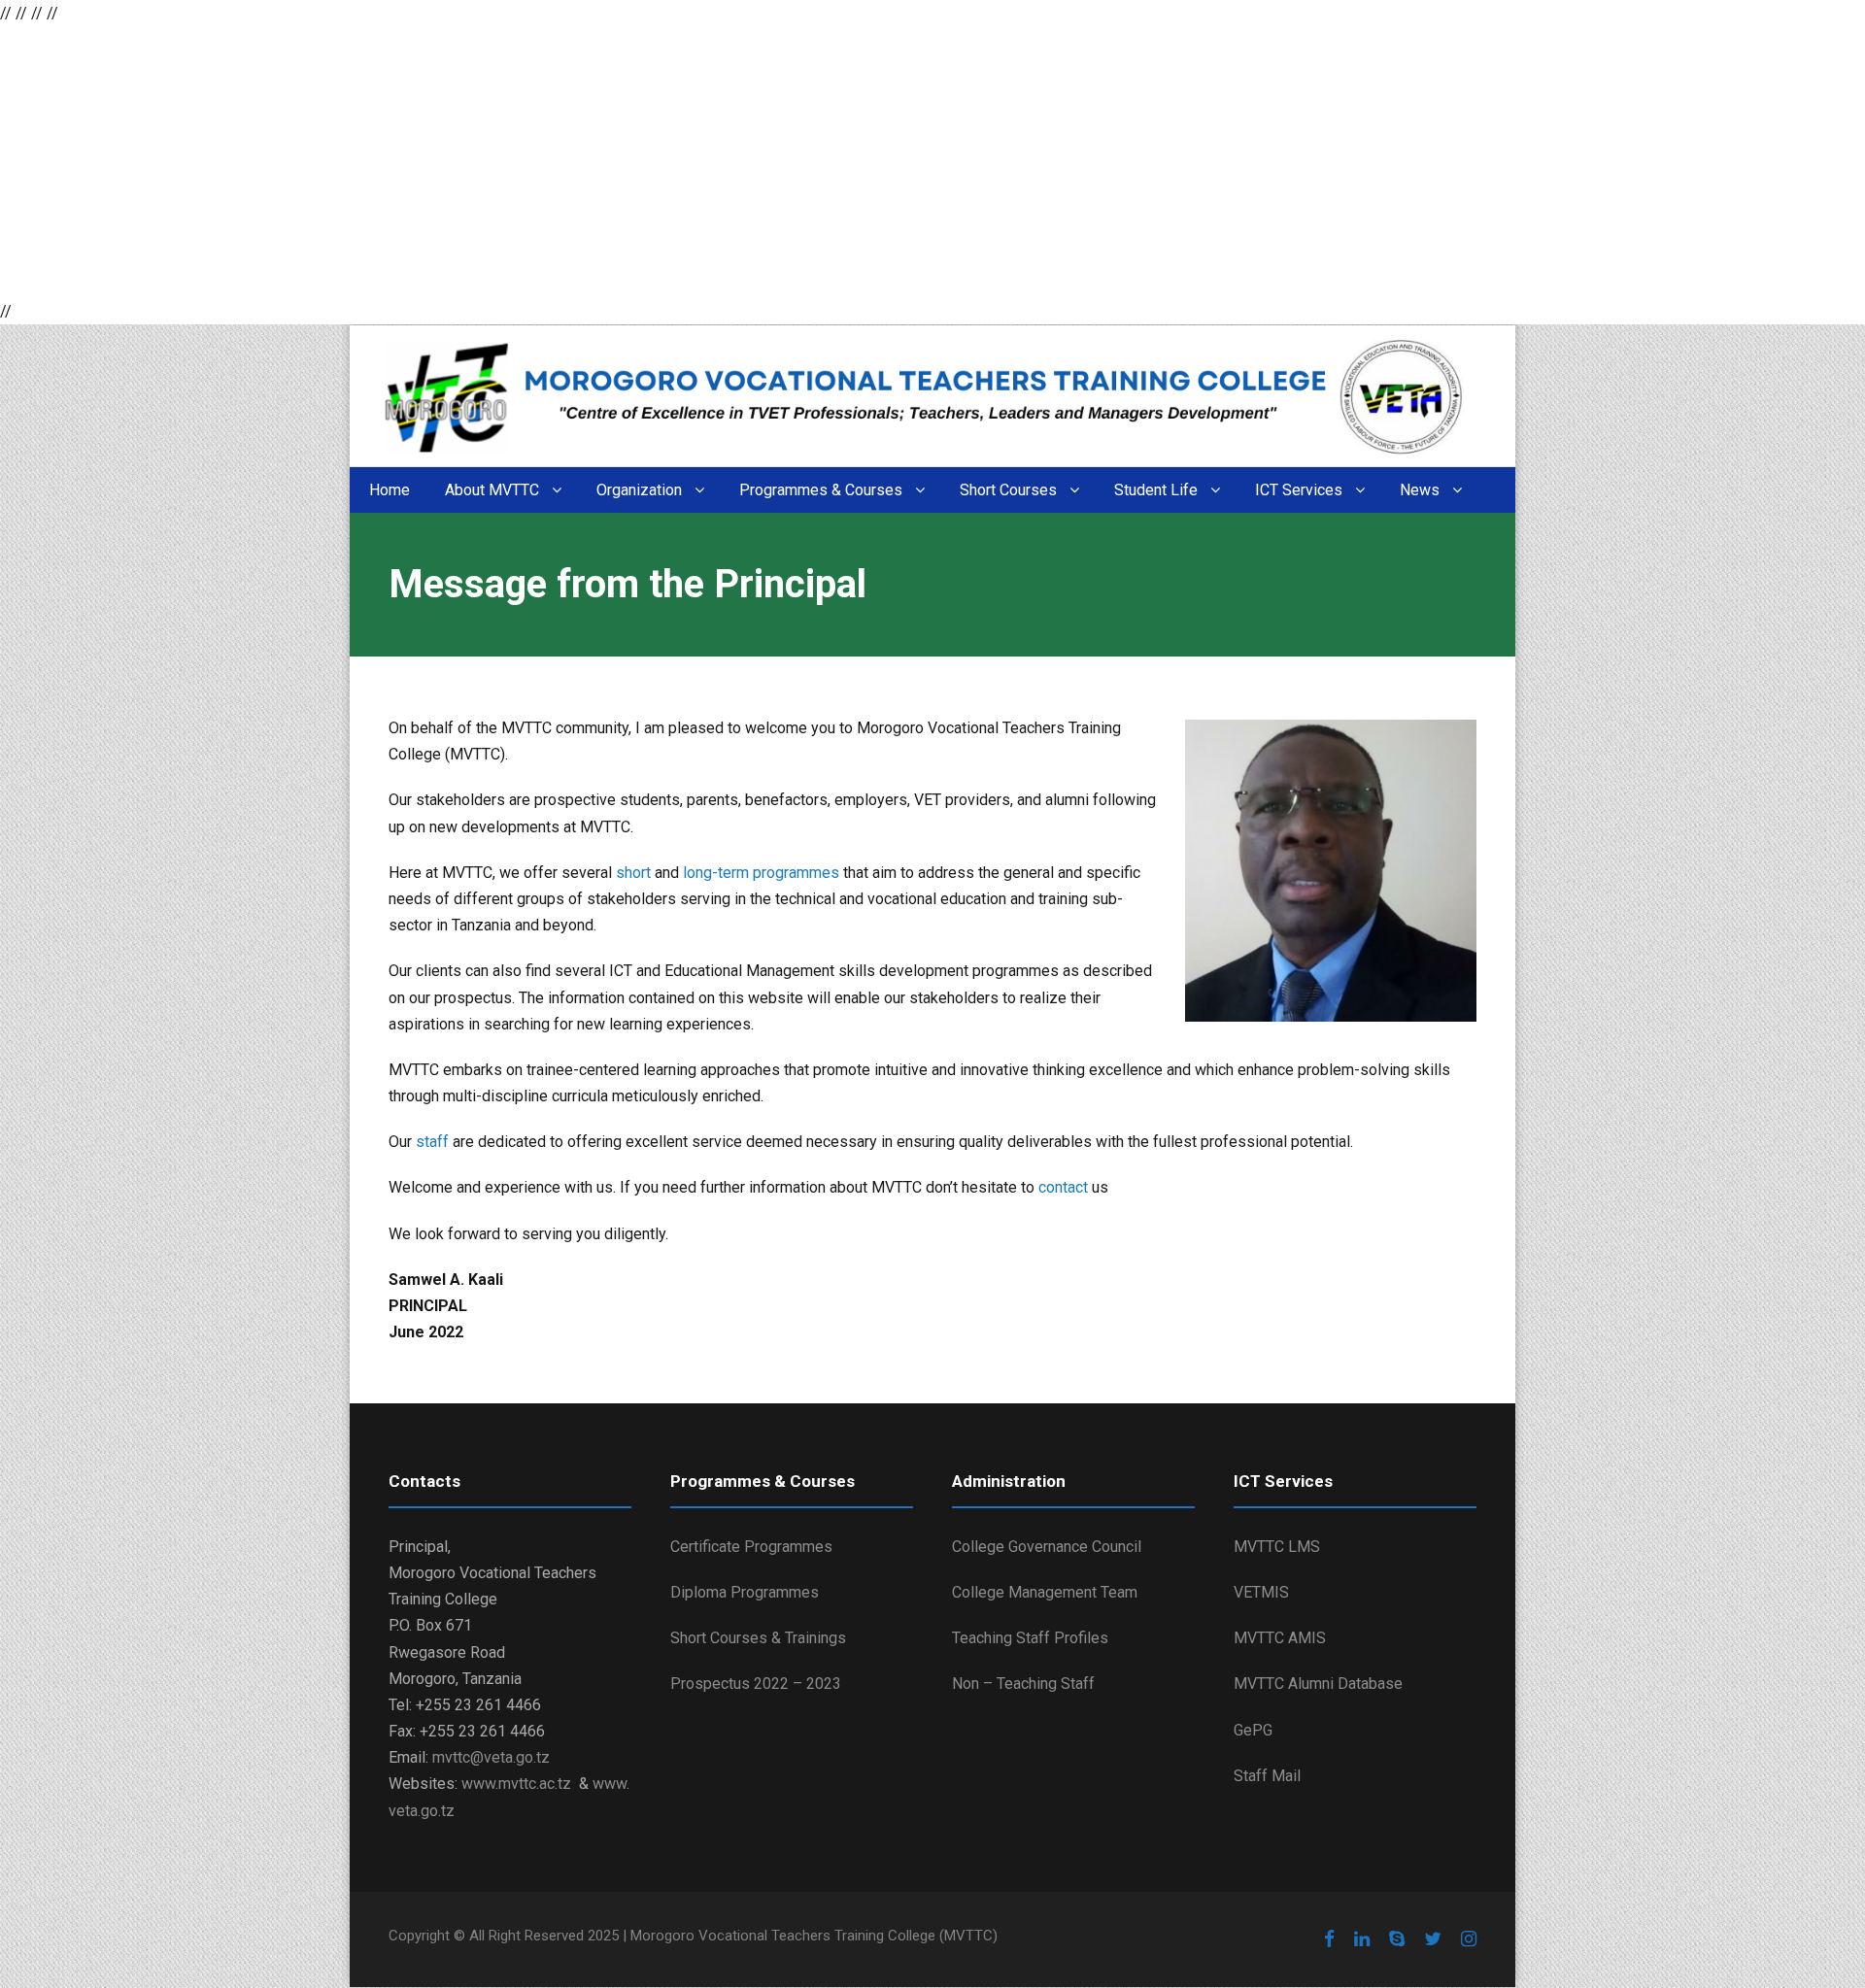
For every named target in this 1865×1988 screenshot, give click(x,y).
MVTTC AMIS (1280, 1638)
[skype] (1397, 1939)
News (1420, 490)
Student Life (1156, 490)
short (635, 873)
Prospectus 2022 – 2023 (756, 1684)
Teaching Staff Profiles (1030, 1638)
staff (434, 1142)
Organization (639, 490)
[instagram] (1469, 1939)
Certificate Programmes (751, 1547)
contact (1065, 1187)
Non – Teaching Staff (1023, 1684)
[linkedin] (1362, 1939)
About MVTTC (492, 490)
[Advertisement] (583, 162)
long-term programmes (761, 873)
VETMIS (1261, 1592)
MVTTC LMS (1277, 1547)
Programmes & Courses (821, 490)
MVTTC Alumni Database (1318, 1684)
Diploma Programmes (745, 1592)
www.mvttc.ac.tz (516, 1784)
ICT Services (1299, 490)
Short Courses (1008, 490)
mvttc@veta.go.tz (491, 1757)
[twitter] (1433, 1939)
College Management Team (1045, 1592)
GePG (1253, 1730)
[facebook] (1329, 1939)
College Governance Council (1047, 1547)
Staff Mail (1267, 1776)
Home (390, 490)
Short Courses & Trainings (758, 1638)
